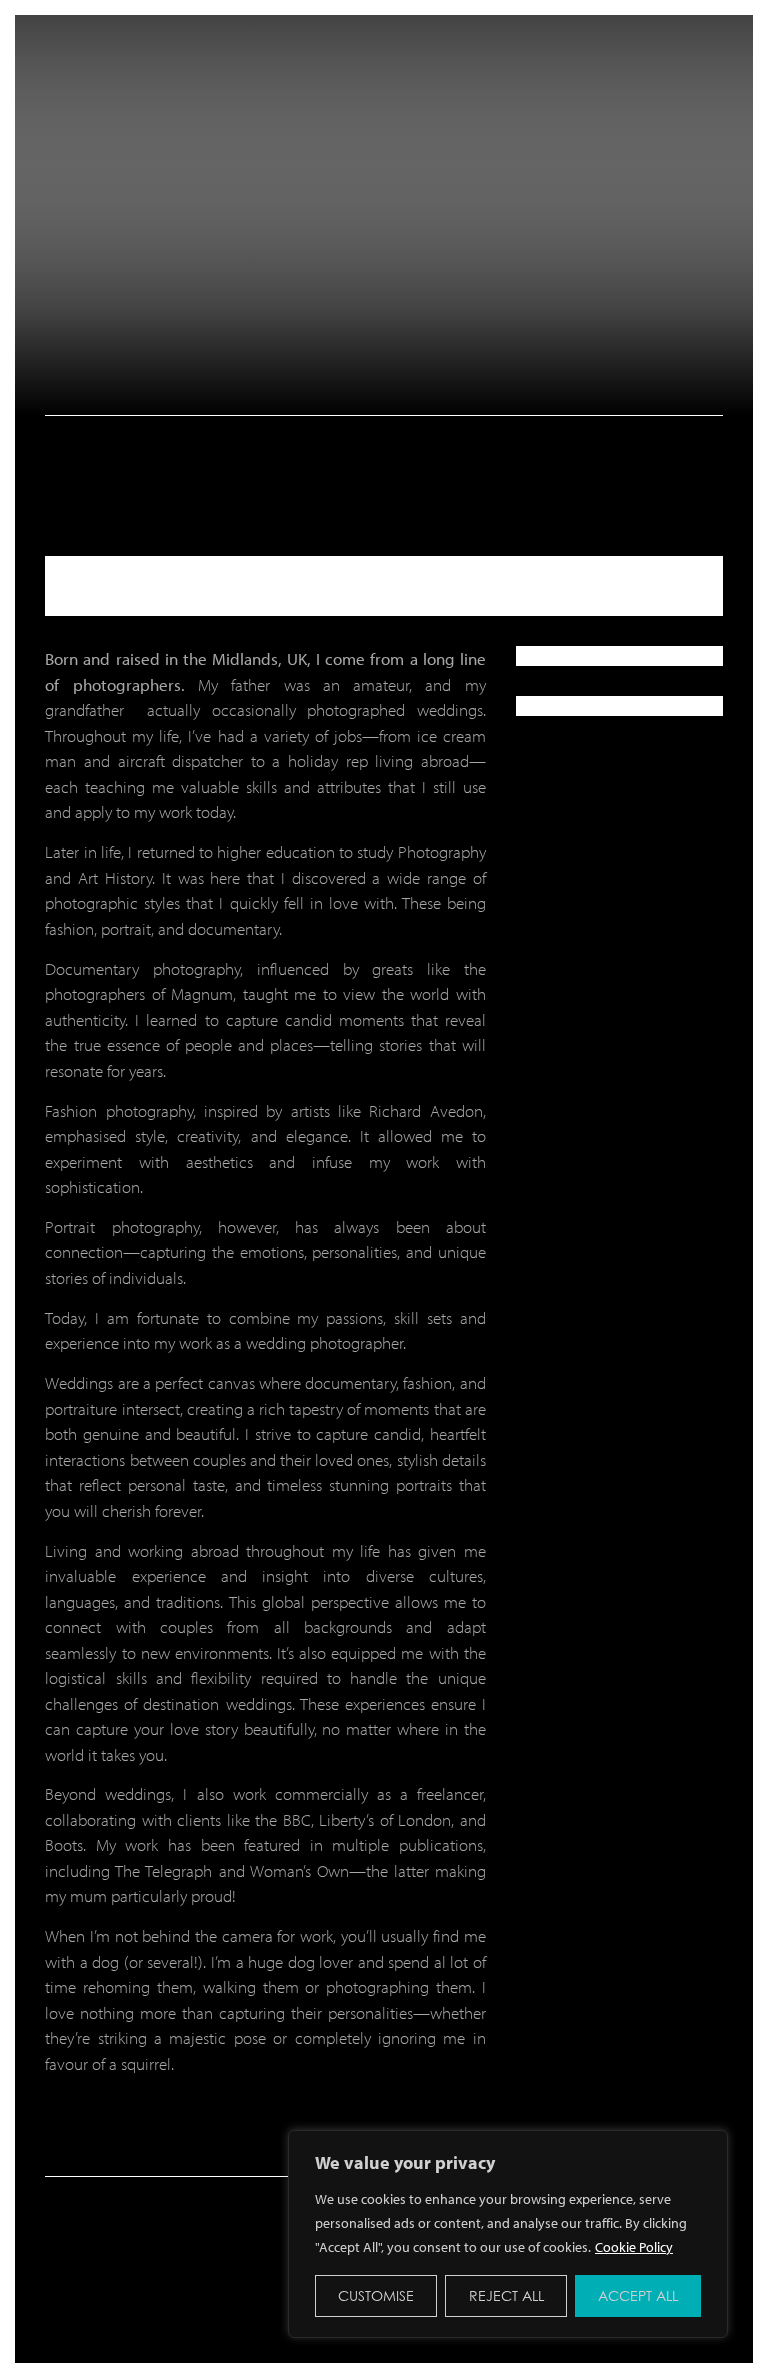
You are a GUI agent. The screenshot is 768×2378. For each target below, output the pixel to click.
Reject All (506, 2295)
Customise (376, 2295)
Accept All (638, 2295)
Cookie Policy (634, 2247)
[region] (508, 2234)
